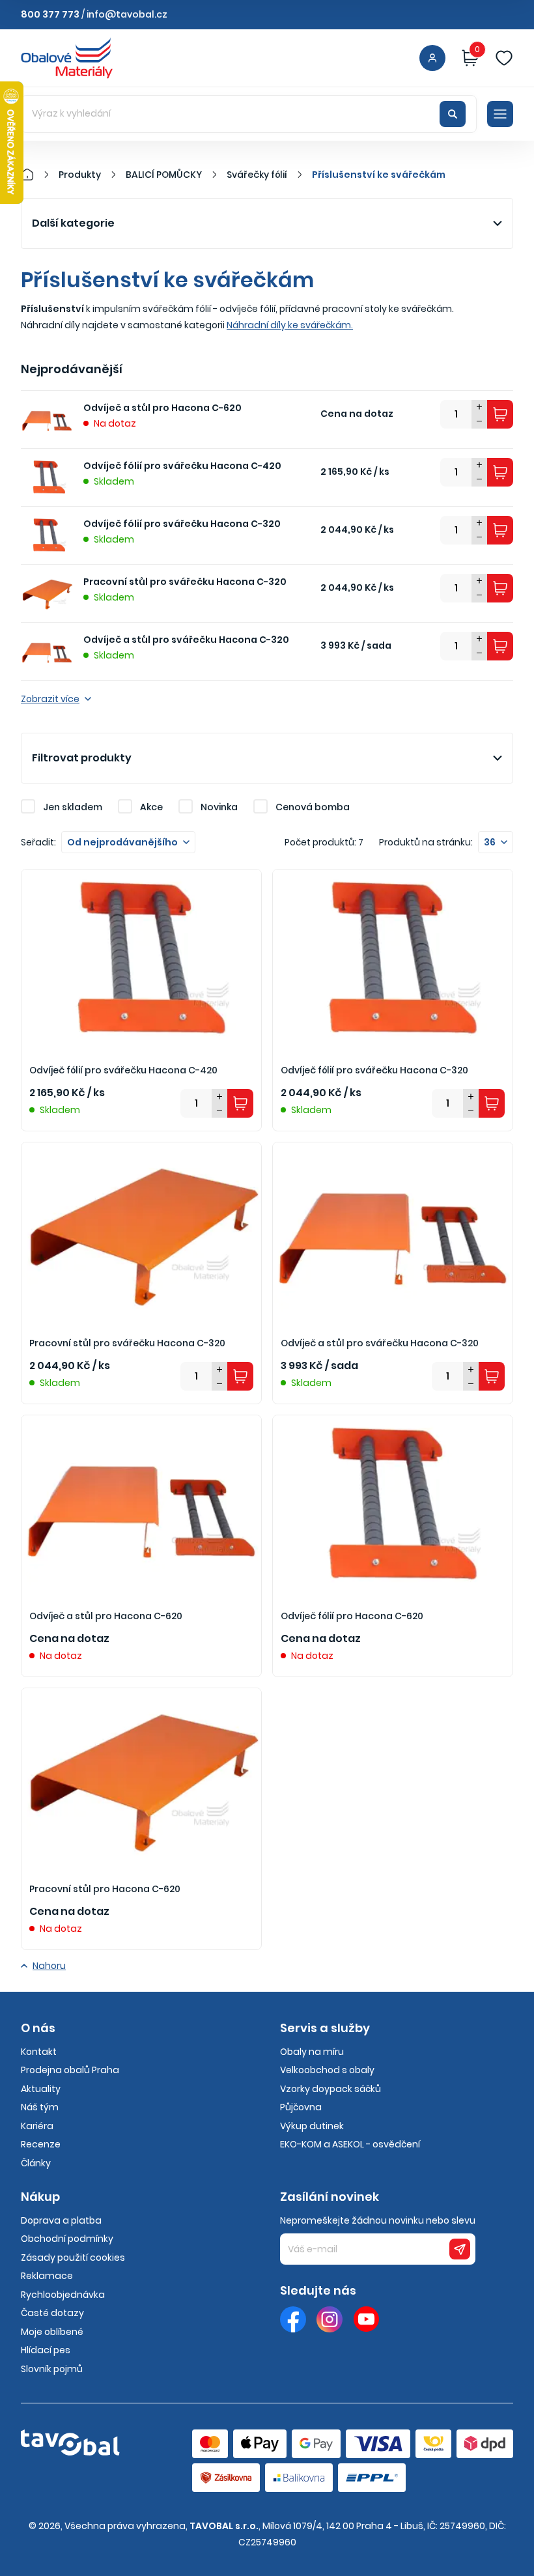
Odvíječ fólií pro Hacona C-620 (352, 1616)
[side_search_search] (453, 114)
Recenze (41, 2144)
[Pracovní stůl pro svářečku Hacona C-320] (141, 1232)
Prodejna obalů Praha (70, 2070)
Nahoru (49, 1966)
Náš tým (40, 2107)
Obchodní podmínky (67, 2239)
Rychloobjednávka (63, 2295)
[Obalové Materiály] (35, 175)
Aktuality (41, 2089)
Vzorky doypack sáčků (330, 2089)
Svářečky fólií (257, 175)
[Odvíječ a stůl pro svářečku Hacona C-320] (393, 1232)
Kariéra (37, 2126)
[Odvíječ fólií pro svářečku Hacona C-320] (393, 959)
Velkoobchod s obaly (327, 2070)
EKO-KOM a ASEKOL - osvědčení (350, 2144)
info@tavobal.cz (127, 14)
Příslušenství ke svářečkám (379, 175)
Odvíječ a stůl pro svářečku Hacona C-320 (186, 640)
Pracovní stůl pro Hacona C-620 (105, 1889)
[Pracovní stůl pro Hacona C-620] (141, 1778)
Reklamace (47, 2276)
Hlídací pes (46, 2350)
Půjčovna (301, 2107)
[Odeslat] (460, 2249)
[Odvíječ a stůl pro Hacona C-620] (141, 1505)
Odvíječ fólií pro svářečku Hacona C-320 (182, 524)
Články (36, 2163)
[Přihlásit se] (432, 58)
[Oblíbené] (504, 58)
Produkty (80, 175)
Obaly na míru (312, 2052)
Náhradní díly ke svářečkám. (290, 325)
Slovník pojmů (52, 2369)
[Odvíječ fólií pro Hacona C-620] (393, 1505)
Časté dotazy (52, 2313)
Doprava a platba (61, 2220)
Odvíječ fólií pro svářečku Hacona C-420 (182, 466)
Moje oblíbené (52, 2332)
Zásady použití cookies (73, 2258)
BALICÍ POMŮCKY (164, 175)
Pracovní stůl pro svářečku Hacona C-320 (185, 582)
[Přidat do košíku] (500, 414)
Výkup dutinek (312, 2126)
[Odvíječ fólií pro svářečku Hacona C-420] (141, 959)
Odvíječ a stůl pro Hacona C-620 (162, 408)
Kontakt (39, 2052)
